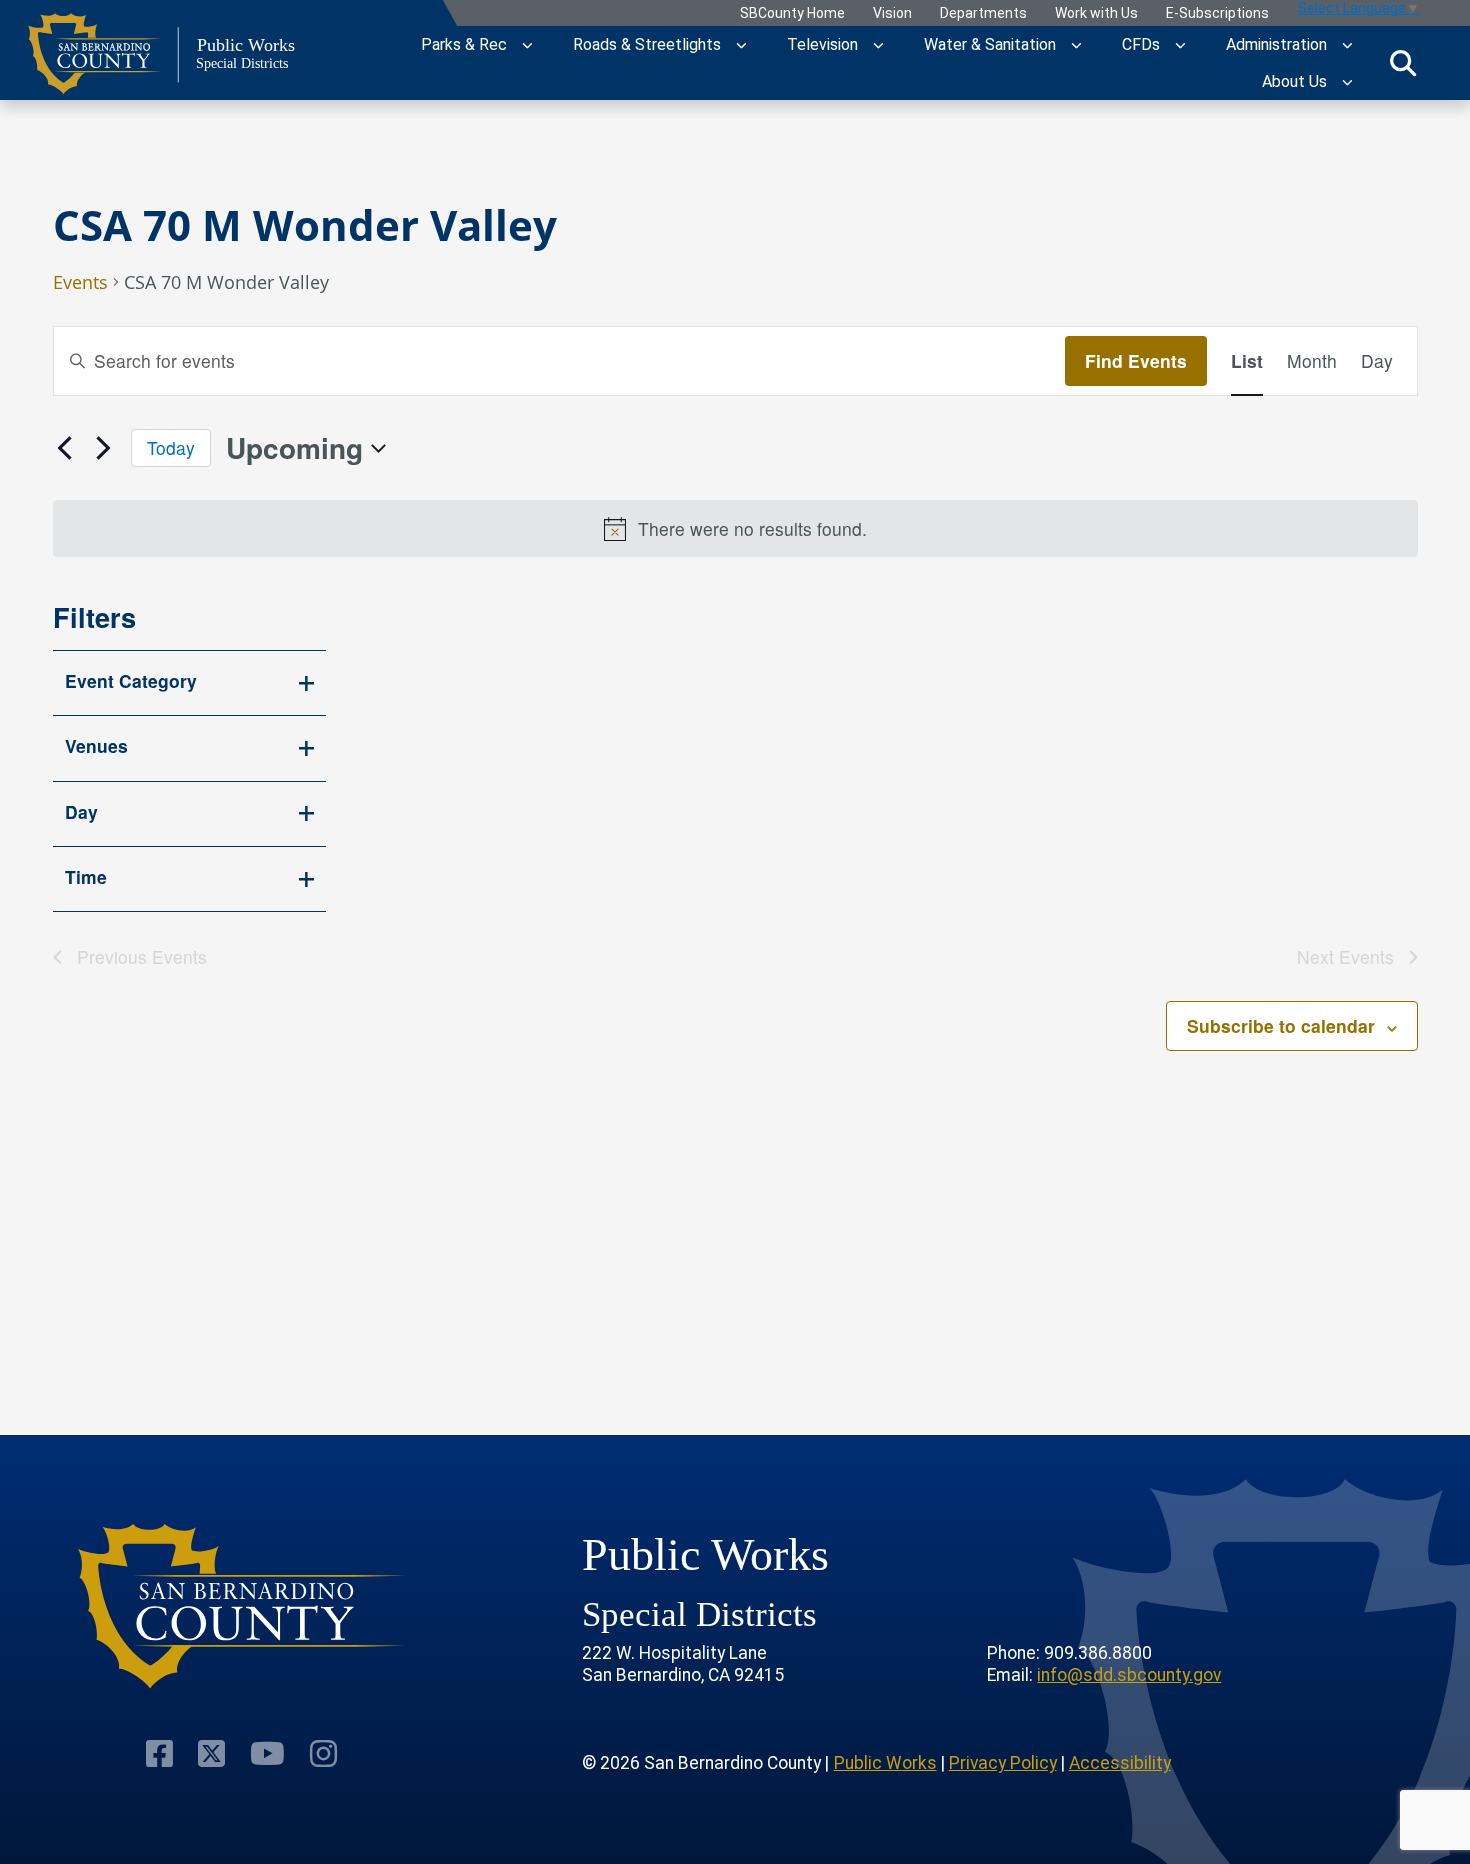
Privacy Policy (1003, 1763)
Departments (983, 13)
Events (80, 283)
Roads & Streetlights (647, 44)
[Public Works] (242, 1606)
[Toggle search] (1403, 63)
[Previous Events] (65, 448)
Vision (892, 13)
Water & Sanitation (990, 44)
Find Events (1136, 360)
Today (171, 447)
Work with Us (1096, 13)
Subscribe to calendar (1281, 1025)
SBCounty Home (792, 13)
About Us (1294, 81)
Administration (1276, 44)
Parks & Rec (464, 44)
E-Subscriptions (1217, 13)
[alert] (735, 528)
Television (822, 44)
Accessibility (1120, 1763)
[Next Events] (104, 448)
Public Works (885, 1763)
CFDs (1141, 44)
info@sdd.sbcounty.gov (1129, 1675)
